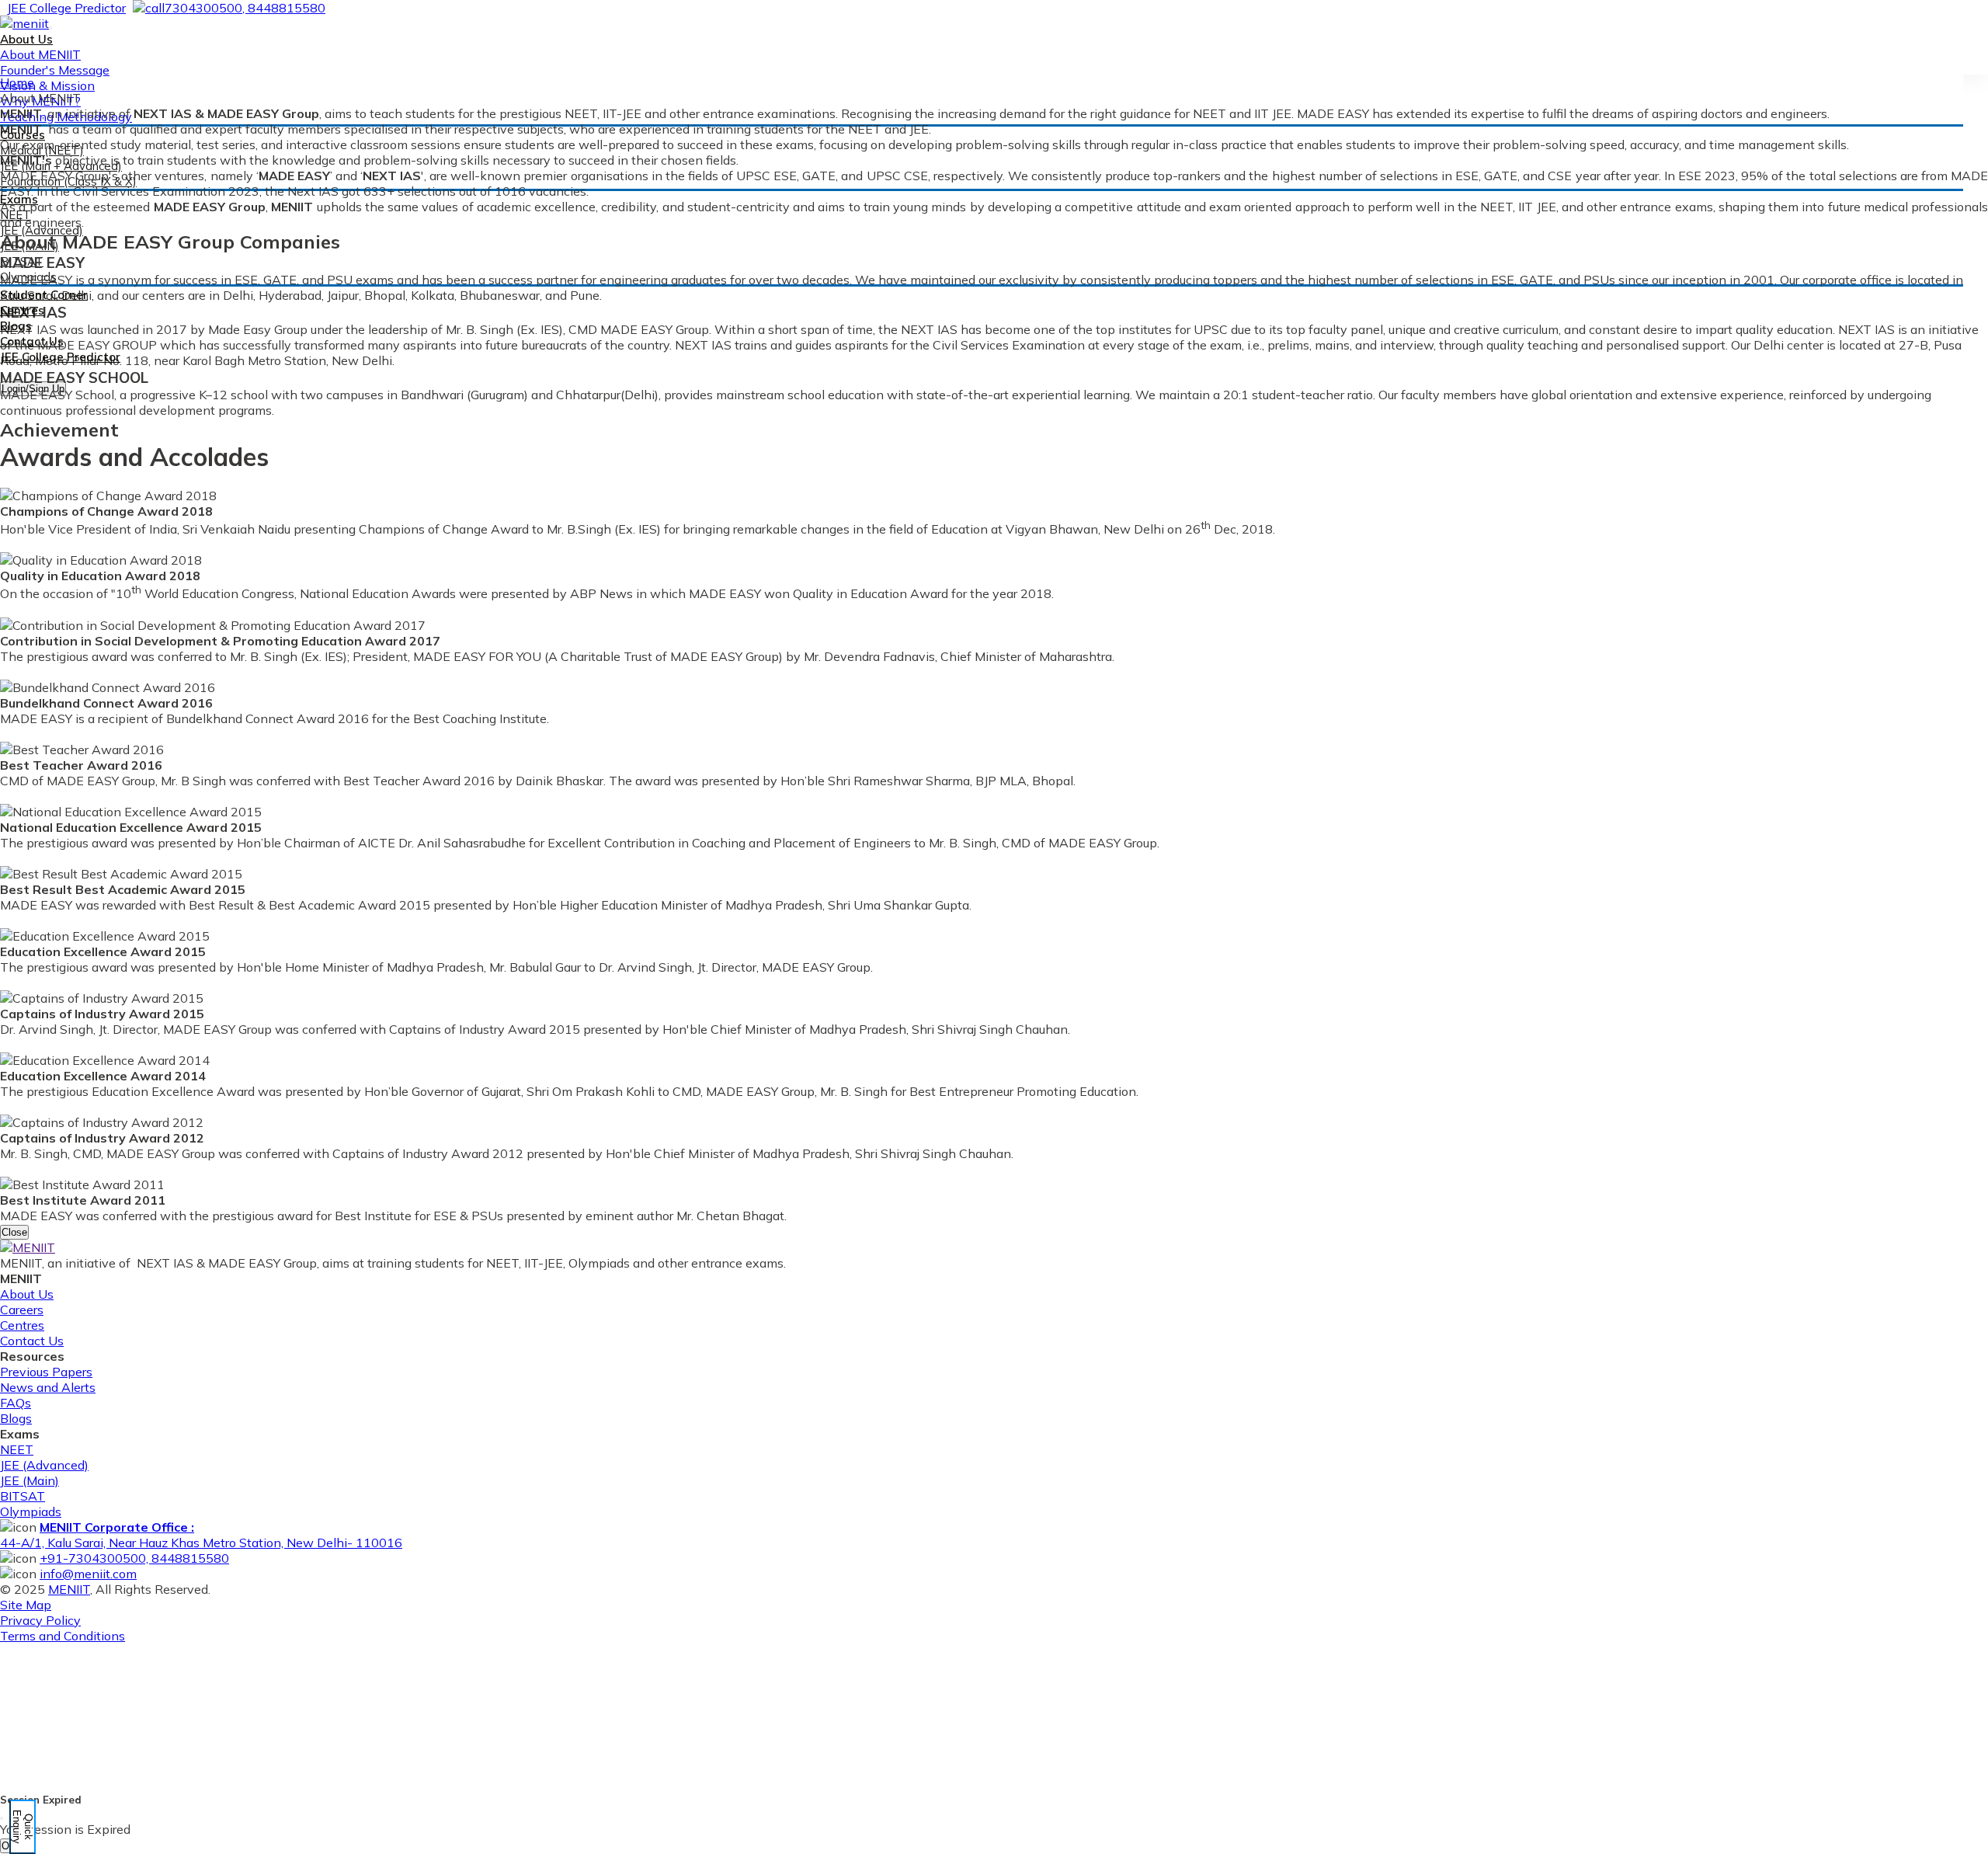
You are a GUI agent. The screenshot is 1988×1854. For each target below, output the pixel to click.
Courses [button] (23, 135)
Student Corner (44, 295)
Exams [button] (19, 199)
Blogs (16, 326)
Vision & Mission (47, 85)
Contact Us (32, 341)
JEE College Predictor (60, 357)
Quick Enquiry (23, 1827)
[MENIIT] (24, 23)
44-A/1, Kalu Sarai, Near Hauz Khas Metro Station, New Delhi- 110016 (201, 1535)
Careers (22, 1310)
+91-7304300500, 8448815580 (134, 1558)
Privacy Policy (40, 1620)
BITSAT (23, 1496)
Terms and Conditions (63, 1636)
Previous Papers (46, 1372)
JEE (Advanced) (44, 1465)
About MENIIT (40, 54)
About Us (27, 1294)
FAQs (16, 1403)
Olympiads (31, 1511)
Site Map (26, 1605)
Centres (22, 310)
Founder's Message (55, 70)
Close (14, 1232)
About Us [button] (26, 39)
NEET (17, 1449)
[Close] (2, 1818)
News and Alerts (48, 1387)
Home (17, 82)
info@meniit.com (88, 1574)
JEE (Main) (30, 1480)
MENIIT (69, 1589)
